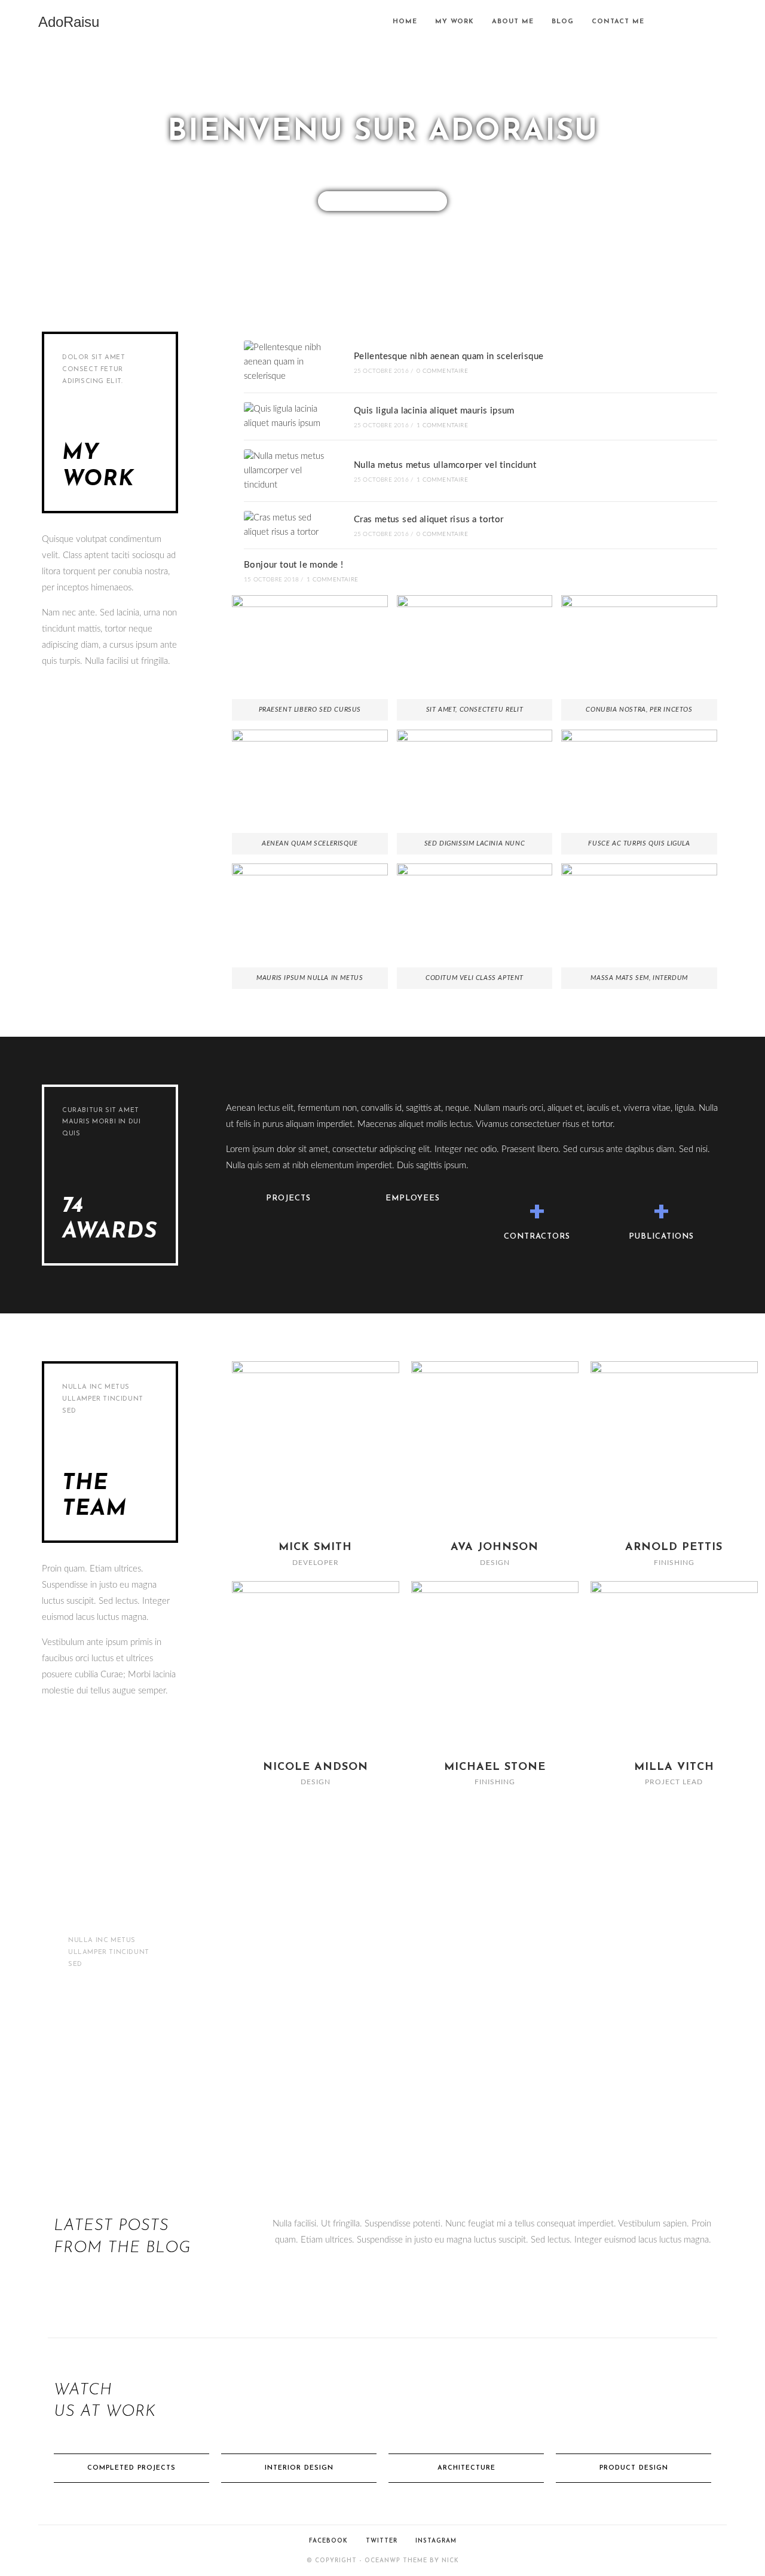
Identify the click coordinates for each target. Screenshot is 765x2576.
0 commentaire (442, 371)
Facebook (328, 2541)
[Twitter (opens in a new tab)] (690, 22)
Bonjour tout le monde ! (293, 565)
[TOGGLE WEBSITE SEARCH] (665, 22)
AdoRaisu (69, 22)
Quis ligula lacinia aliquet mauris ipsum (434, 411)
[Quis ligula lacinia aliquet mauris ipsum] (289, 416)
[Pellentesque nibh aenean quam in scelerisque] (289, 362)
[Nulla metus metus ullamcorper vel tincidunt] (289, 471)
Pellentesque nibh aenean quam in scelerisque (449, 356)
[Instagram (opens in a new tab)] (723, 22)
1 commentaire (442, 425)
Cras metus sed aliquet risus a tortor (429, 520)
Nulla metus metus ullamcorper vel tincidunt (445, 465)
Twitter (382, 2541)
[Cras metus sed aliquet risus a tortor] (289, 525)
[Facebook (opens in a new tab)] (706, 22)
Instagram (436, 2541)
